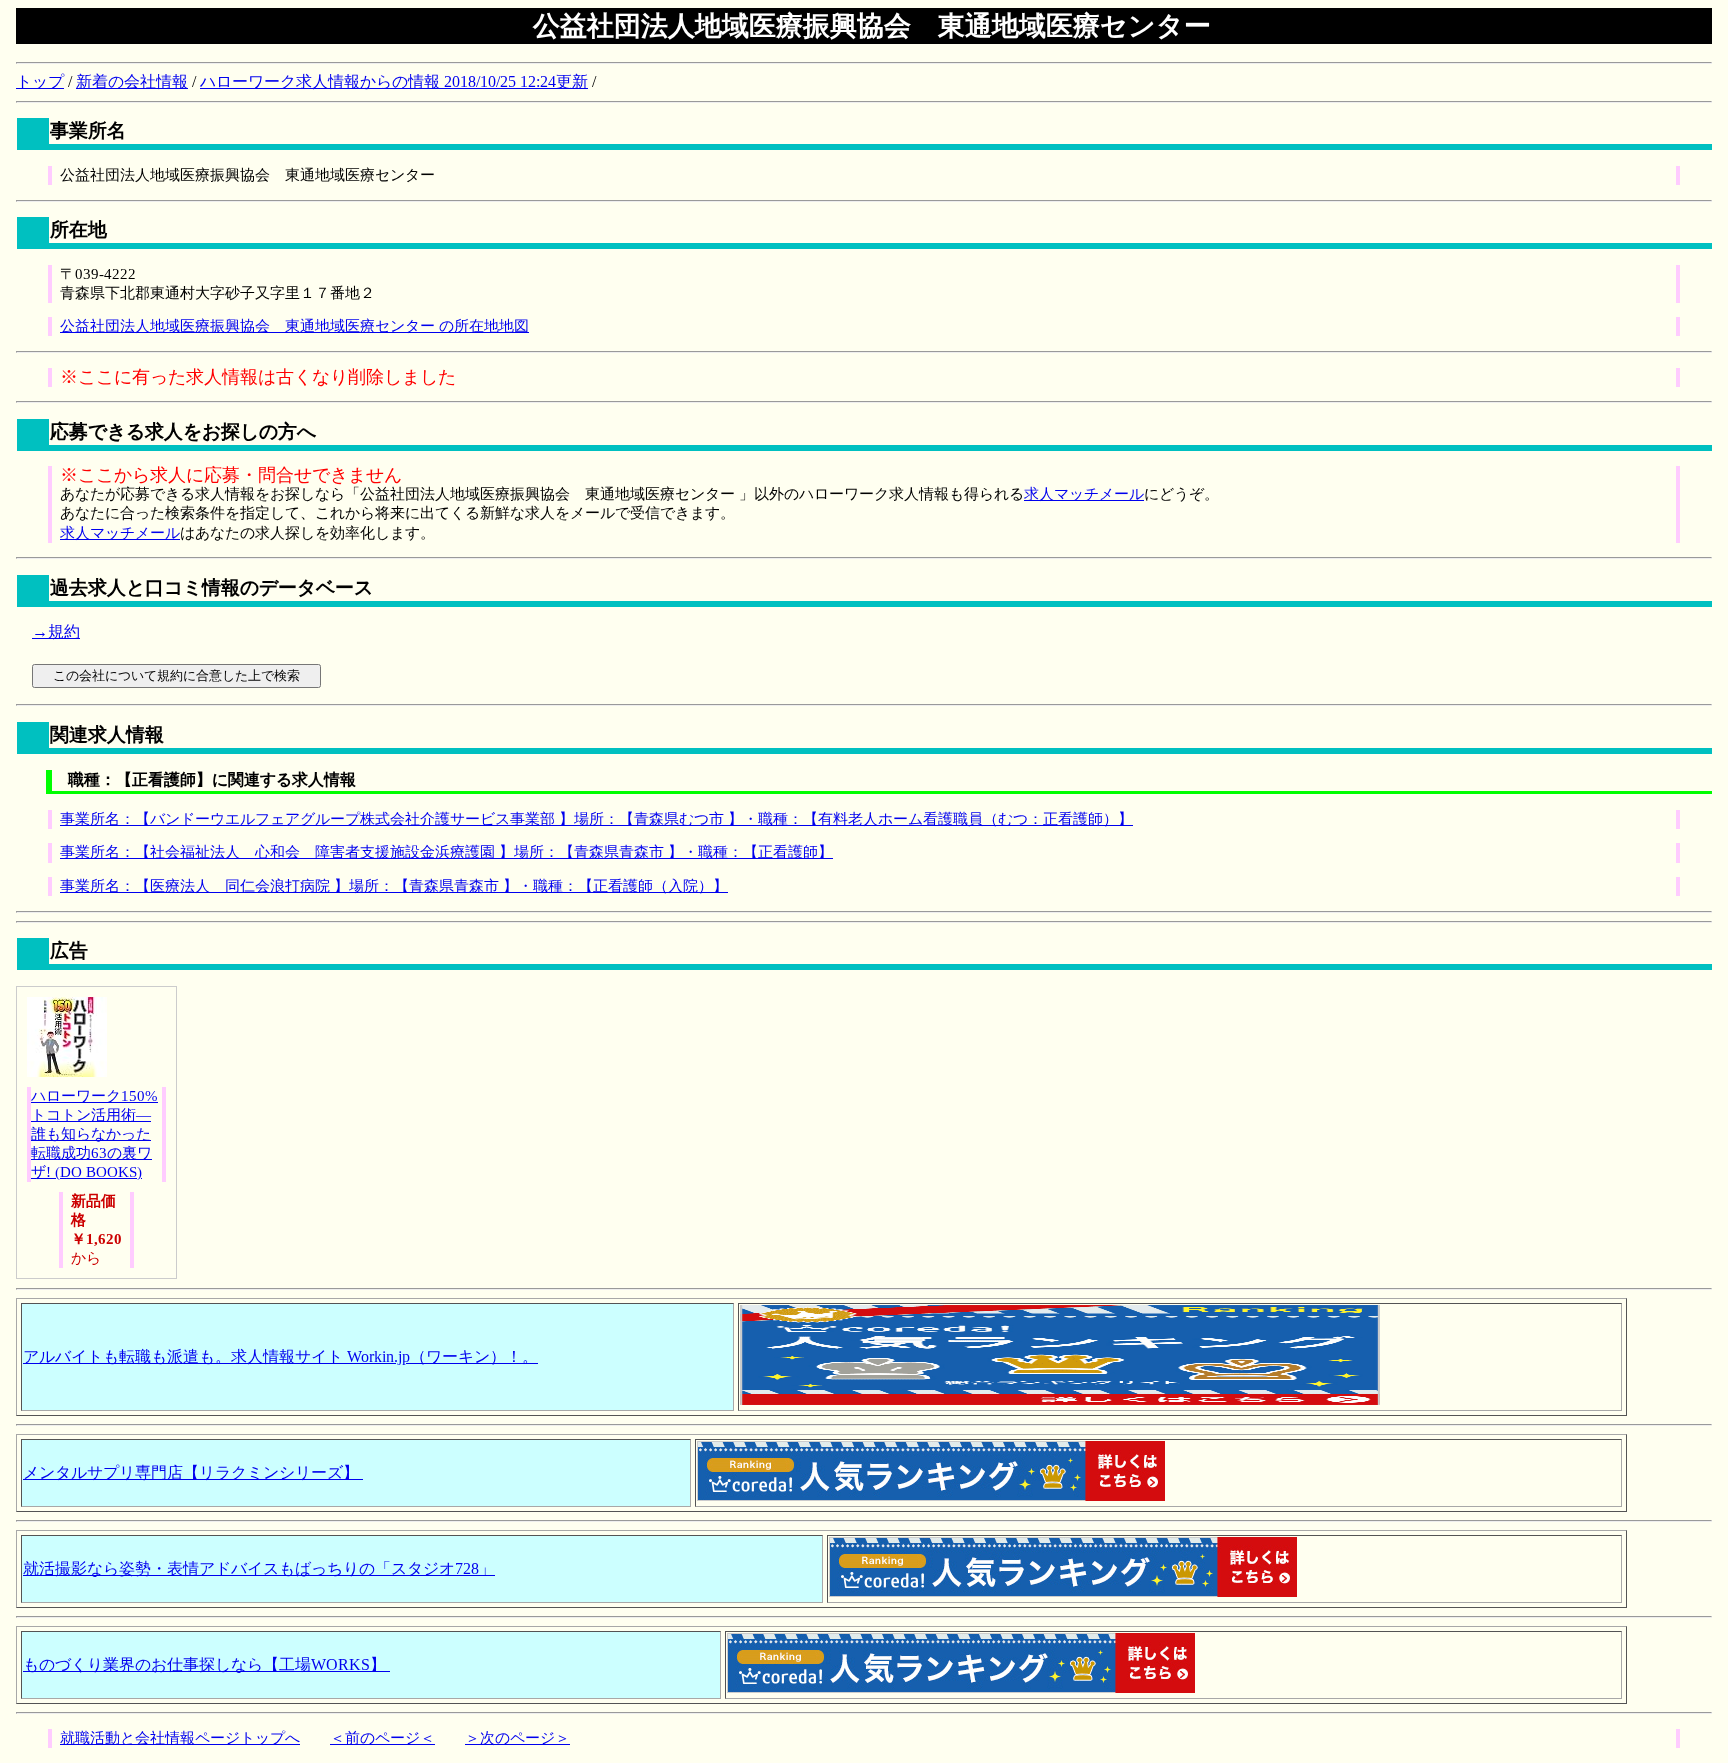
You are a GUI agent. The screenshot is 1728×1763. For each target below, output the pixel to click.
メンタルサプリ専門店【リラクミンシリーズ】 (193, 1472)
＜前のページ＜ (382, 1738)
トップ (40, 81)
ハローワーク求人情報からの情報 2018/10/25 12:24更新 (394, 81)
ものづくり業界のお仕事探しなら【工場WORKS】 (206, 1664)
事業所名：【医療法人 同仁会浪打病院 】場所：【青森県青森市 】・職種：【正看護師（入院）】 (394, 886)
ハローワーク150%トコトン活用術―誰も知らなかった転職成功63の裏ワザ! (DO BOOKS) (94, 1134)
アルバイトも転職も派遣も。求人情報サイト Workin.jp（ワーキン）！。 (280, 1356)
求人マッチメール (1084, 494)
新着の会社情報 (132, 81)
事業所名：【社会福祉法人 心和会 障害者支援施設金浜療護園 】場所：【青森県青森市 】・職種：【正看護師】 (446, 852)
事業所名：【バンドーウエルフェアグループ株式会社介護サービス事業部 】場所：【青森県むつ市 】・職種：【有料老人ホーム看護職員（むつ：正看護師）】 (596, 819)
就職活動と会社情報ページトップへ (180, 1738)
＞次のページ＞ (517, 1738)
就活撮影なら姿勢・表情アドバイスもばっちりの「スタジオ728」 (259, 1568)
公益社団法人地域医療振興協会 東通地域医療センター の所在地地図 (294, 326)
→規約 (56, 631)
